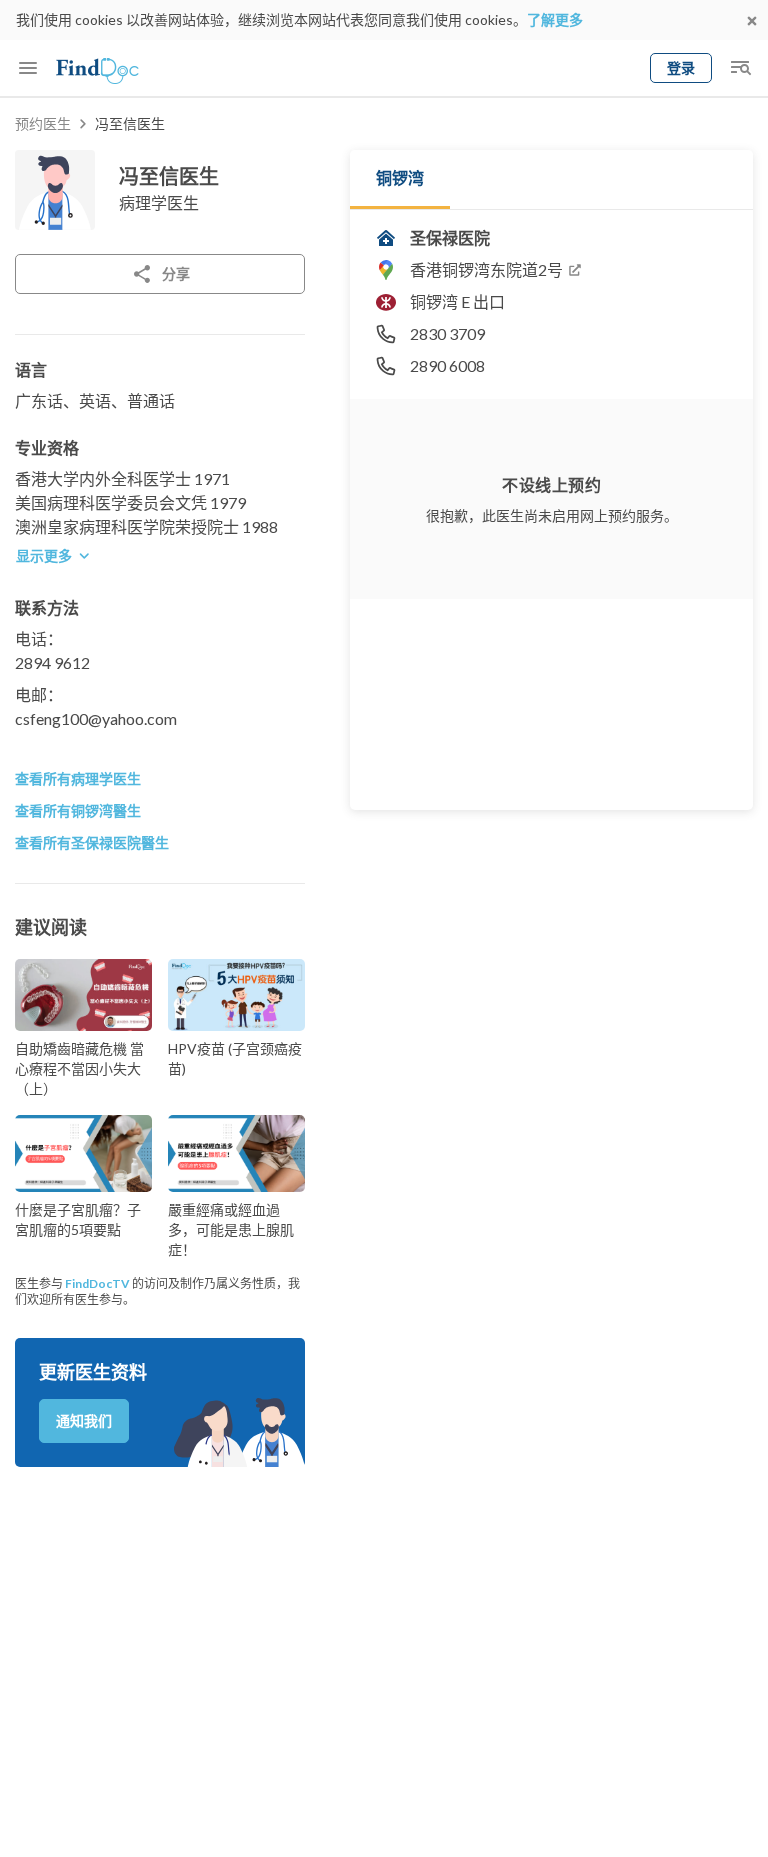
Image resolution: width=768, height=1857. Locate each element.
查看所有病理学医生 (78, 778)
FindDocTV (97, 1283)
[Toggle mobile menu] (28, 68)
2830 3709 (447, 333)
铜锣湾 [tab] (400, 177)
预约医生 (43, 123)
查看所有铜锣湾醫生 (78, 810)
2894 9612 (52, 662)
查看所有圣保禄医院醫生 (92, 842)
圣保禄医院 (450, 237)
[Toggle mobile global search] (740, 68)
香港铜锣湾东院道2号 (486, 269)
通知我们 (84, 1420)
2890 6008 (447, 365)
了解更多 (555, 19)
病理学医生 (159, 202)
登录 (681, 67)
